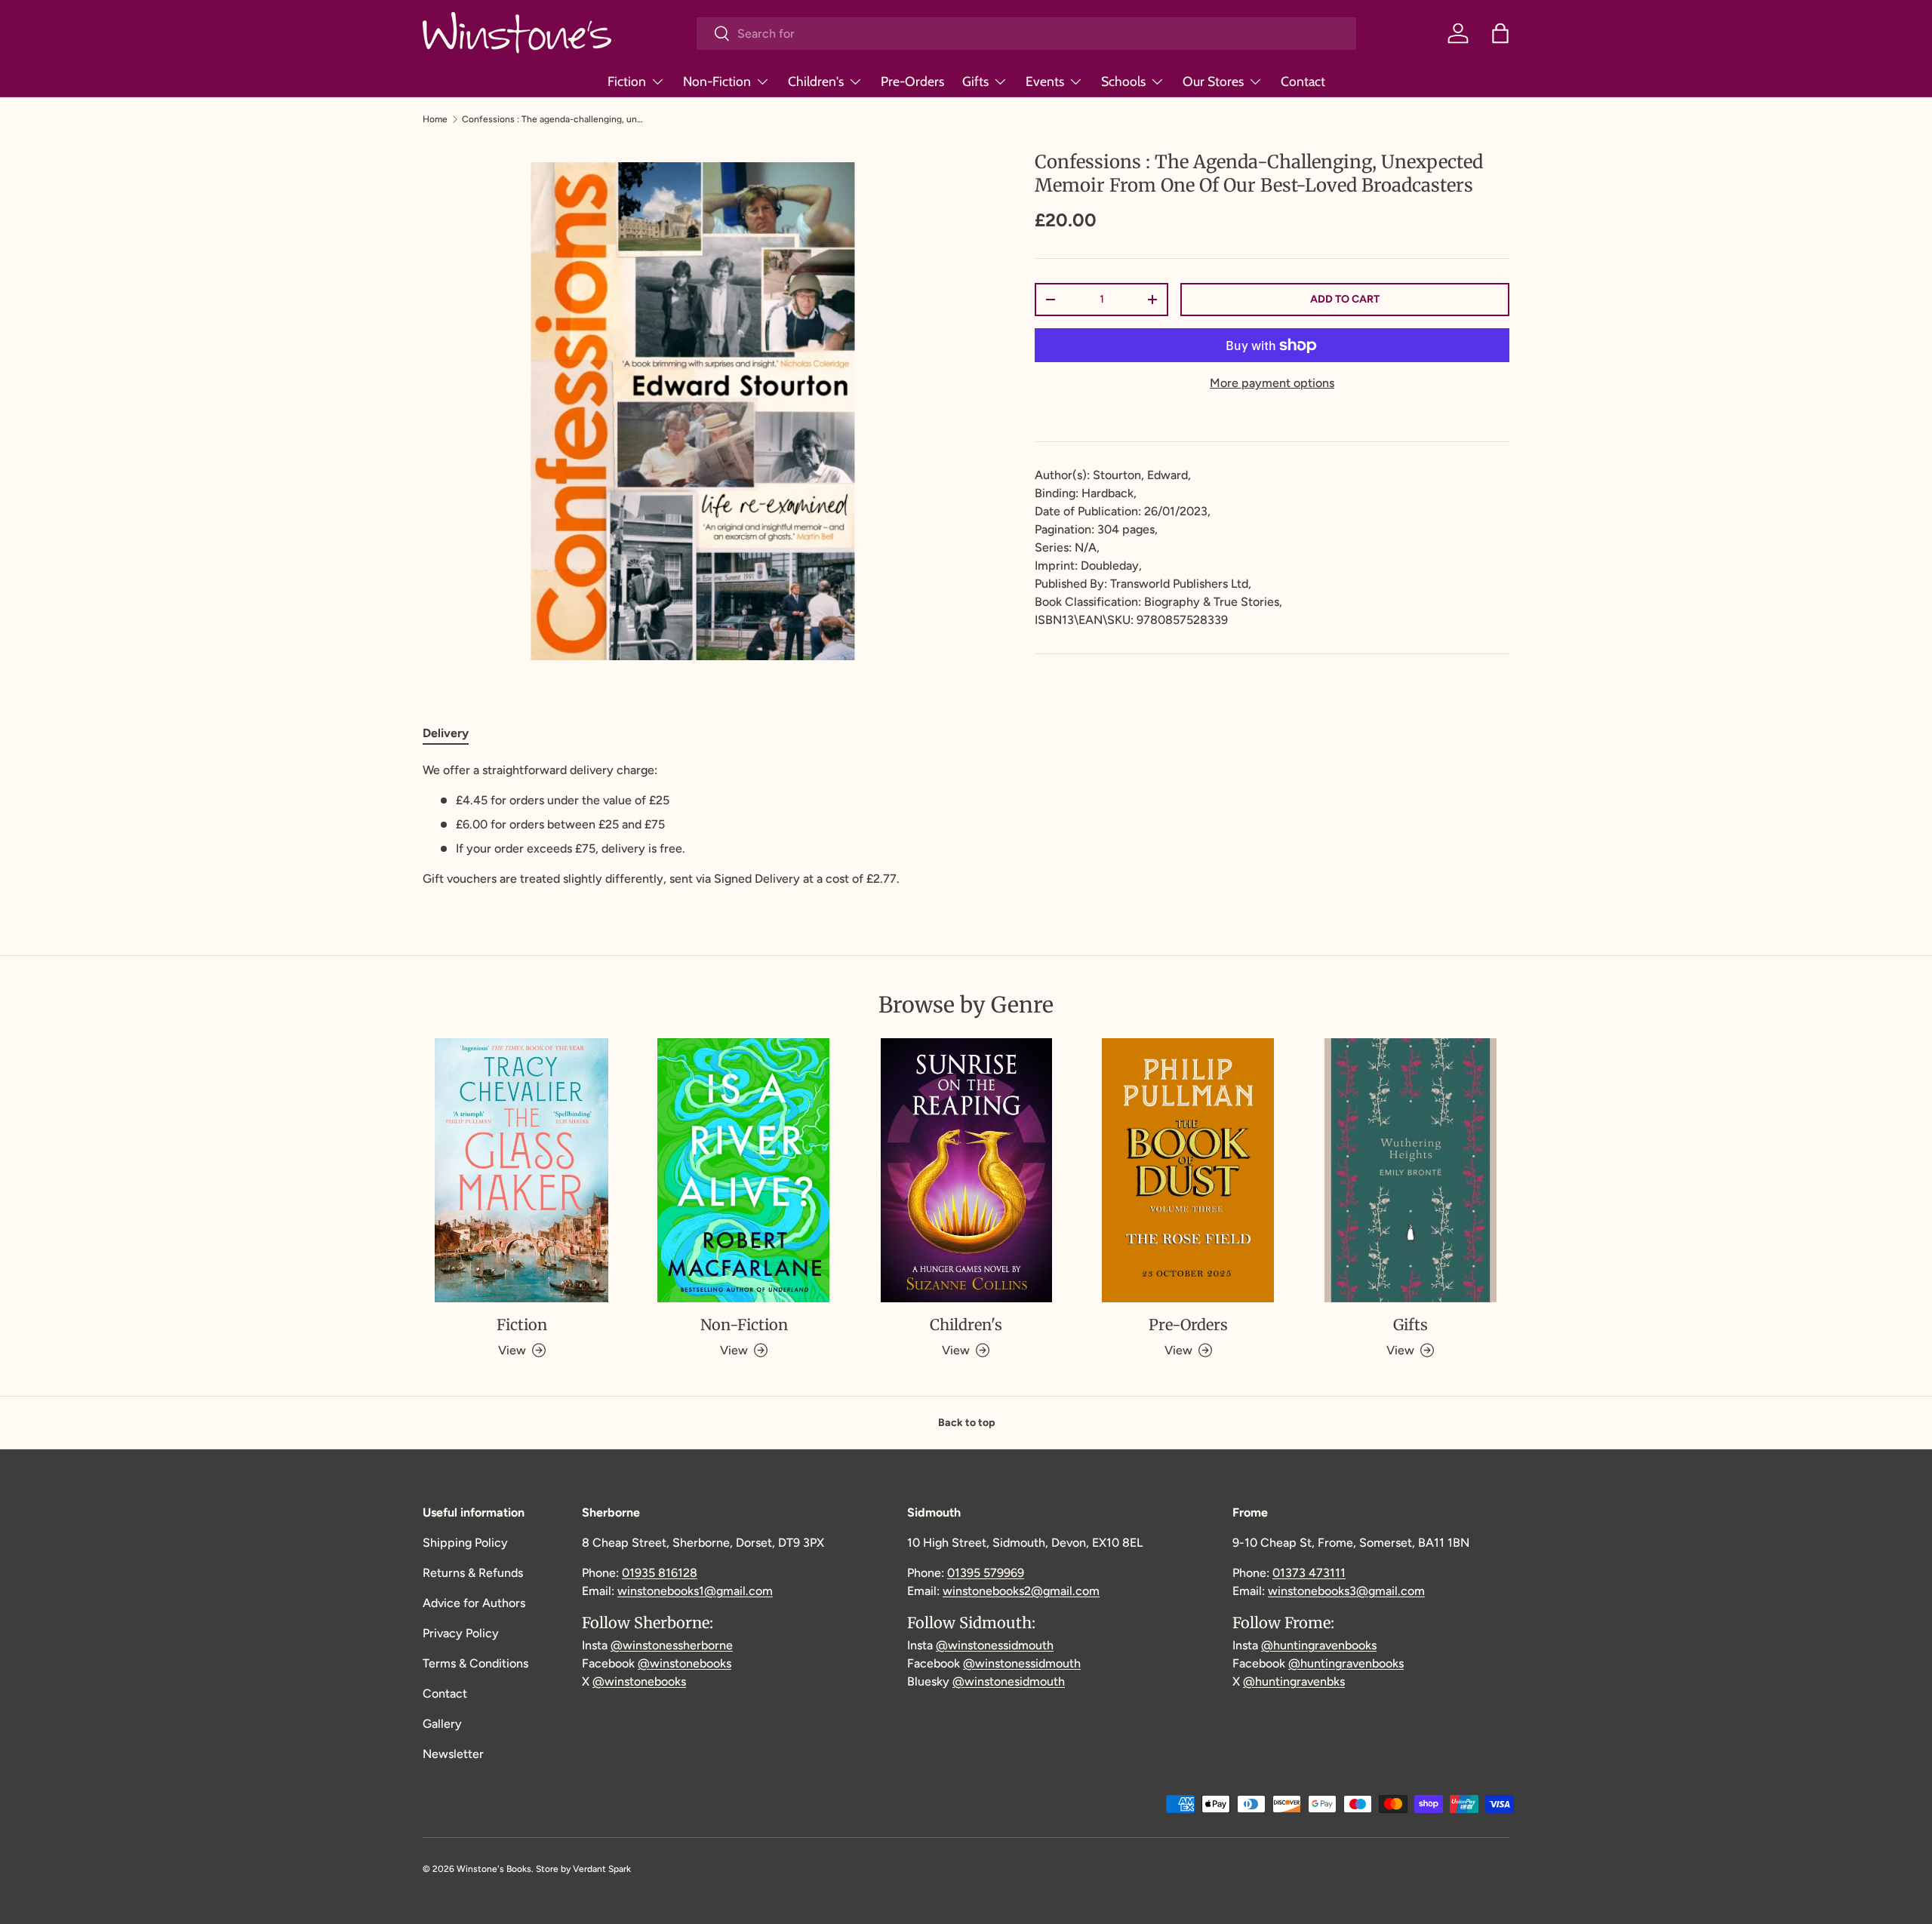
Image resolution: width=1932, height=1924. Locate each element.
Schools (1123, 81)
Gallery (442, 1724)
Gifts (975, 81)
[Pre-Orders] (1188, 1170)
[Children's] (966, 1170)
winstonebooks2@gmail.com (1021, 1591)
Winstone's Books (494, 1869)
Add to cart (1345, 299)
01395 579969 (986, 1573)
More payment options (1272, 383)
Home (435, 119)
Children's (816, 81)
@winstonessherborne (672, 1645)
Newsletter (453, 1754)
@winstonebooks (685, 1663)
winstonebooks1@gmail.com (695, 1591)
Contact (1303, 81)
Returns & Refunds (473, 1573)
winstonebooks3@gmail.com (1346, 1591)
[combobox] (1026, 34)
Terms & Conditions (475, 1663)
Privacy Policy (461, 1633)
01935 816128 (660, 1573)
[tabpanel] (692, 825)
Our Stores (1213, 81)
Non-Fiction (717, 81)
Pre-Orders (912, 81)
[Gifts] (1411, 1170)
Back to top (966, 1423)
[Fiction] (521, 1170)
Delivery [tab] (446, 733)
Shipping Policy (465, 1543)
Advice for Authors (474, 1603)
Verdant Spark (602, 1869)
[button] (1500, 33)
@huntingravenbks (1294, 1681)
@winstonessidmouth (995, 1645)
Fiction (627, 81)
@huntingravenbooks (1319, 1645)
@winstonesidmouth (1009, 1681)
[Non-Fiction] (743, 1170)
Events (1045, 81)
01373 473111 (1309, 1573)
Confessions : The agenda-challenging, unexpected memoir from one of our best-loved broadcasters (552, 119)
